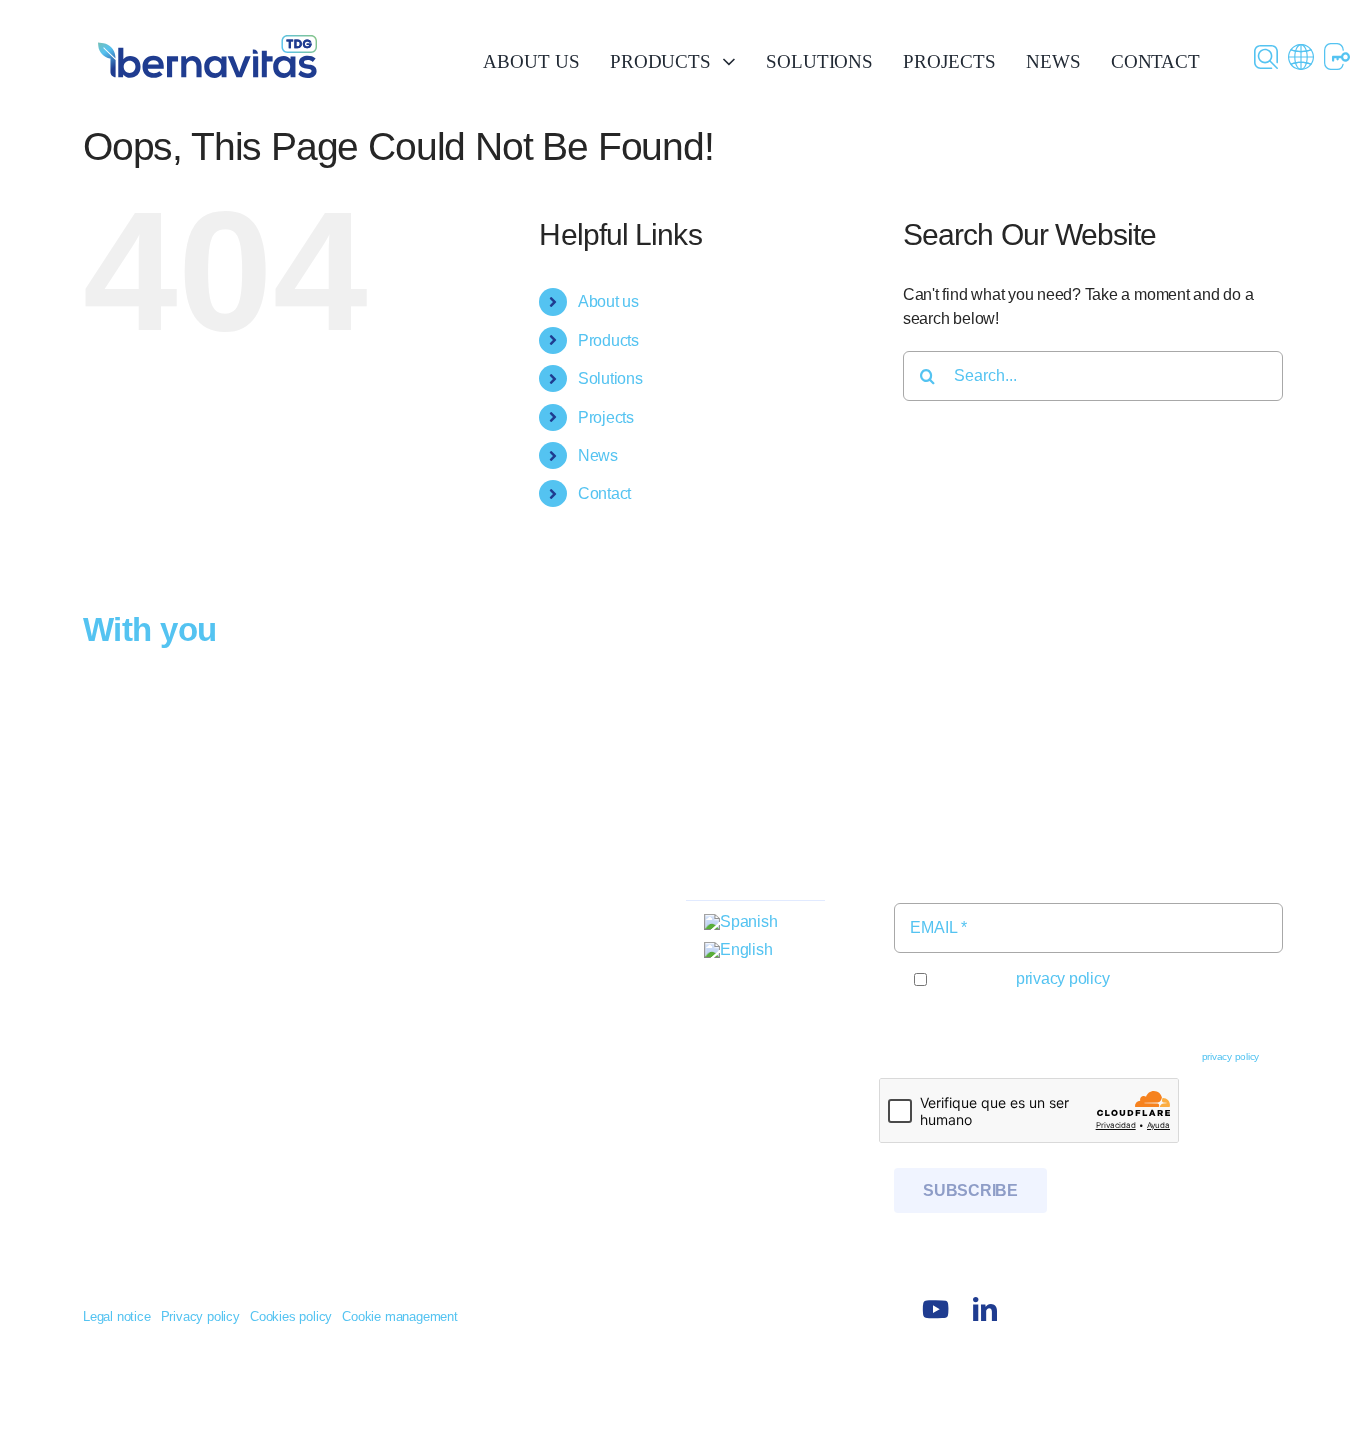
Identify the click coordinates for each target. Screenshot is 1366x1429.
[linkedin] (985, 1309)
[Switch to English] (738, 950)
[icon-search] (1266, 52)
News (598, 455)
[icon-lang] (1301, 51)
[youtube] (935, 1309)
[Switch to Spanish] (740, 923)
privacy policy (1063, 978)
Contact (604, 493)
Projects (606, 417)
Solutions (610, 378)
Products (608, 340)
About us (608, 301)
